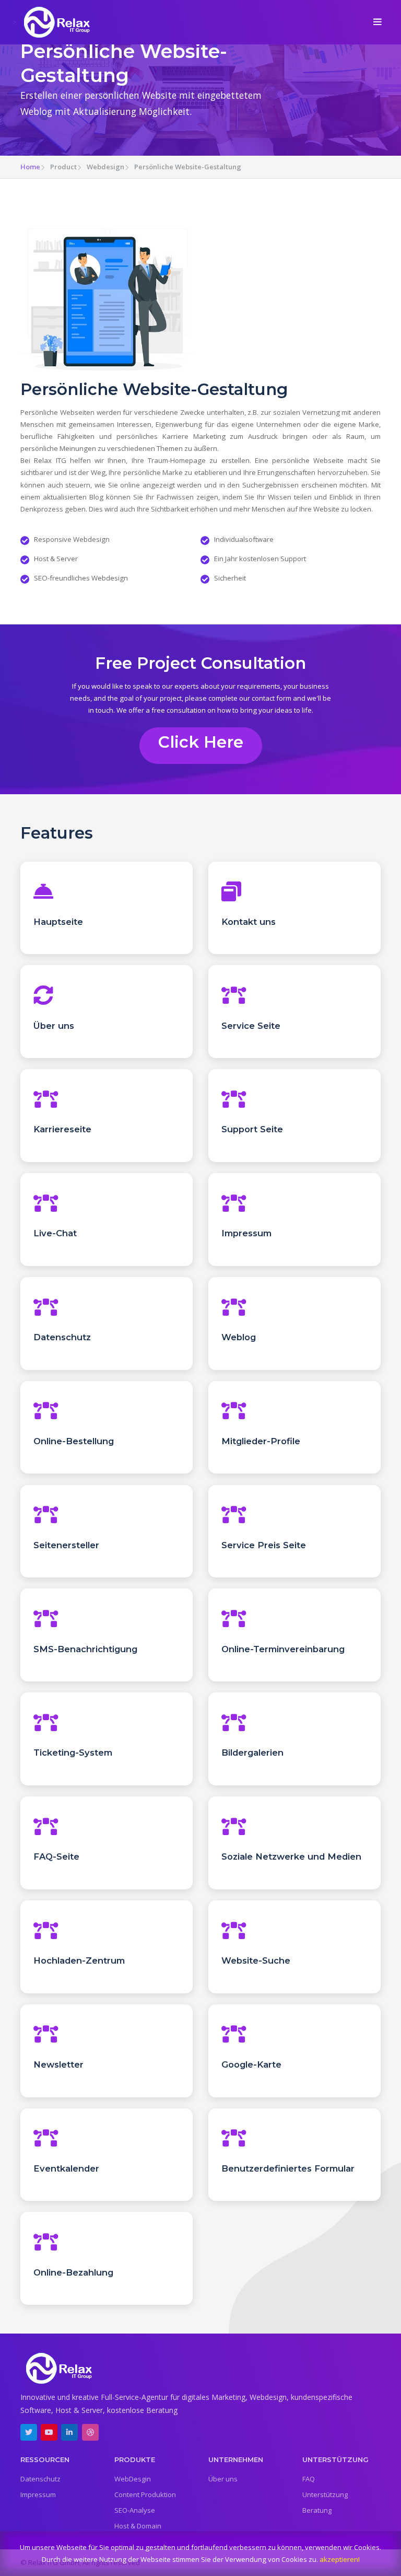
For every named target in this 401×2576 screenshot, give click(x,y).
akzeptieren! (340, 2559)
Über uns (223, 2479)
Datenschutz (40, 2479)
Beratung (317, 2510)
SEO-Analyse (135, 2510)
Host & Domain (138, 2526)
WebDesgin (133, 2479)
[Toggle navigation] (378, 22)
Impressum (38, 2494)
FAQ (309, 2479)
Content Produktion (145, 2494)
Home (30, 167)
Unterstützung (325, 2494)
